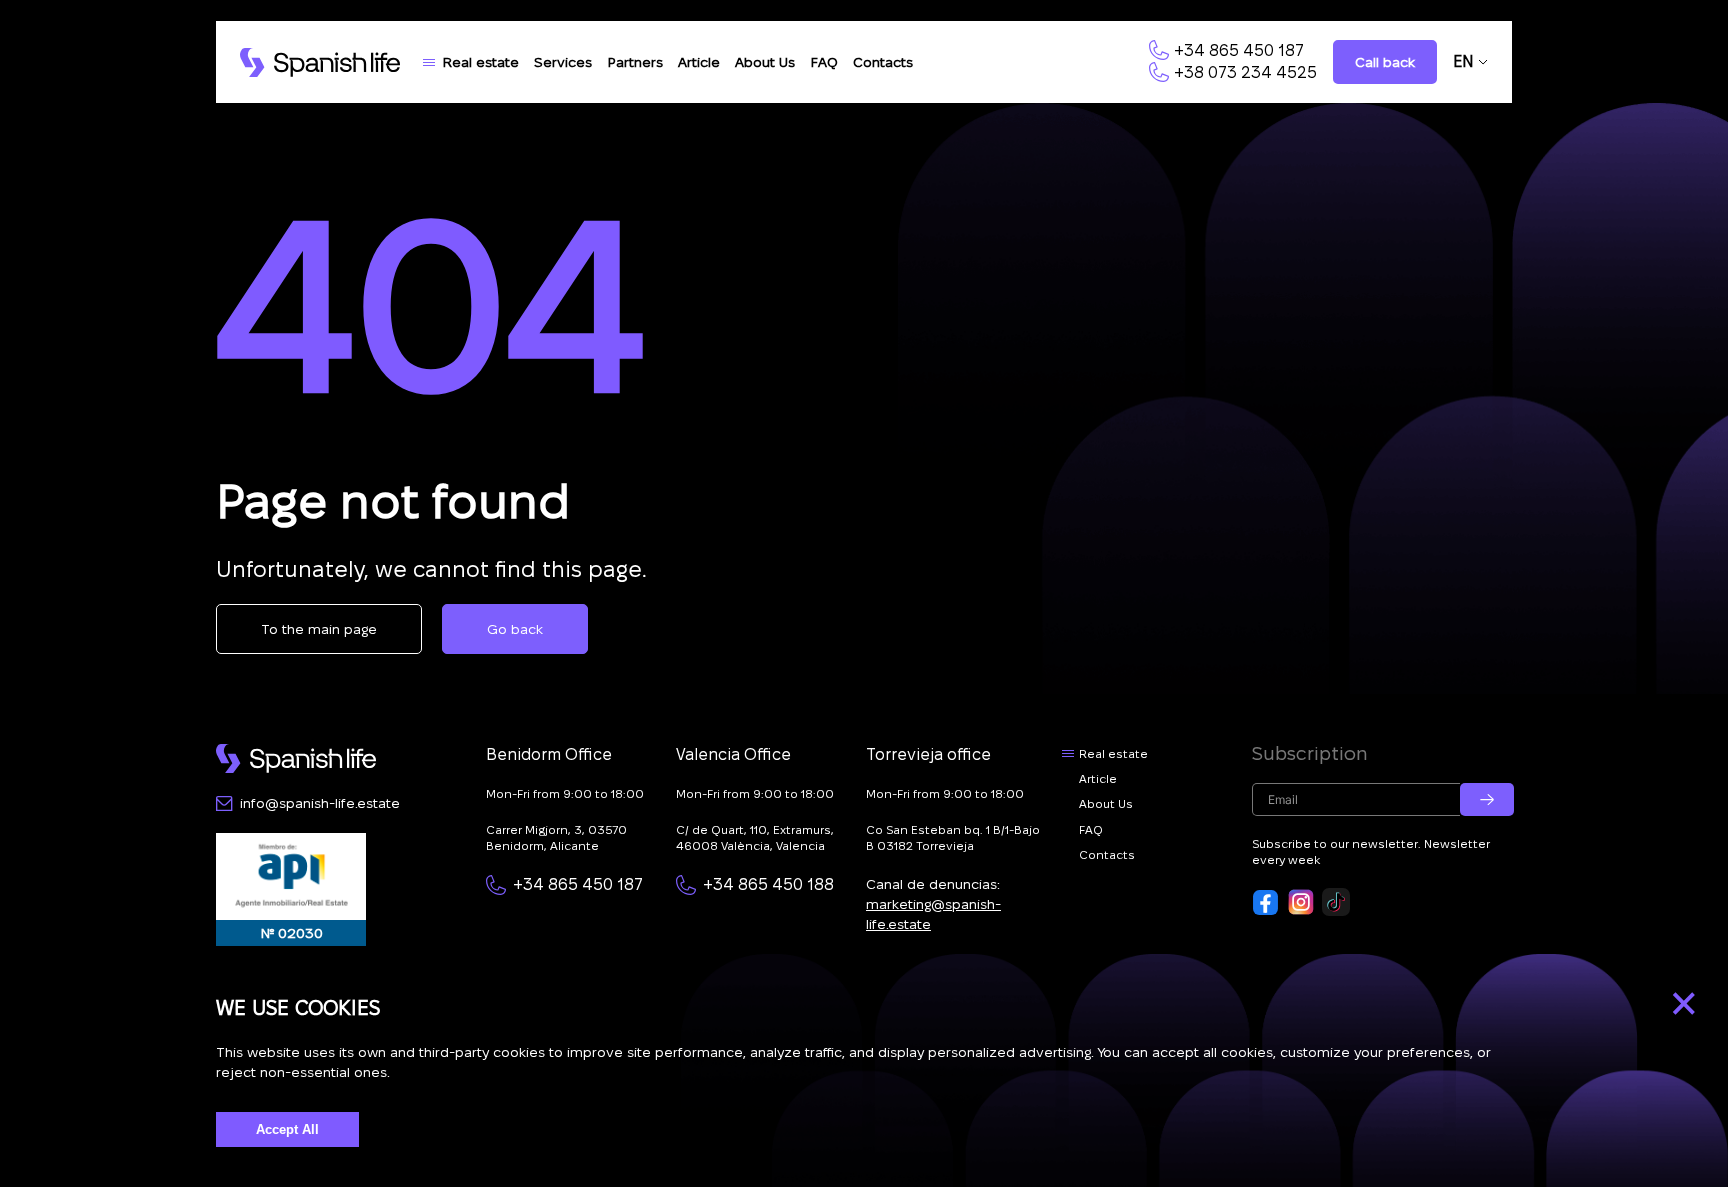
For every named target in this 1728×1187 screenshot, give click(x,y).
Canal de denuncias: (933, 904)
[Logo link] (320, 62)
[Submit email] (1487, 799)
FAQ (824, 62)
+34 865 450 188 (768, 884)
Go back (515, 629)
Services (563, 62)
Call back (1385, 62)
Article (699, 62)
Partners (635, 62)
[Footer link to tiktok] (1336, 902)
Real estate (480, 62)
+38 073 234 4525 (1245, 72)
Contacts (883, 62)
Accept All (287, 1129)
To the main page (319, 629)
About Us (765, 62)
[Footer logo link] (296, 758)
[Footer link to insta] (1301, 902)
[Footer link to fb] (1266, 902)
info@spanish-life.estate (320, 803)
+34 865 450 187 (1239, 50)
